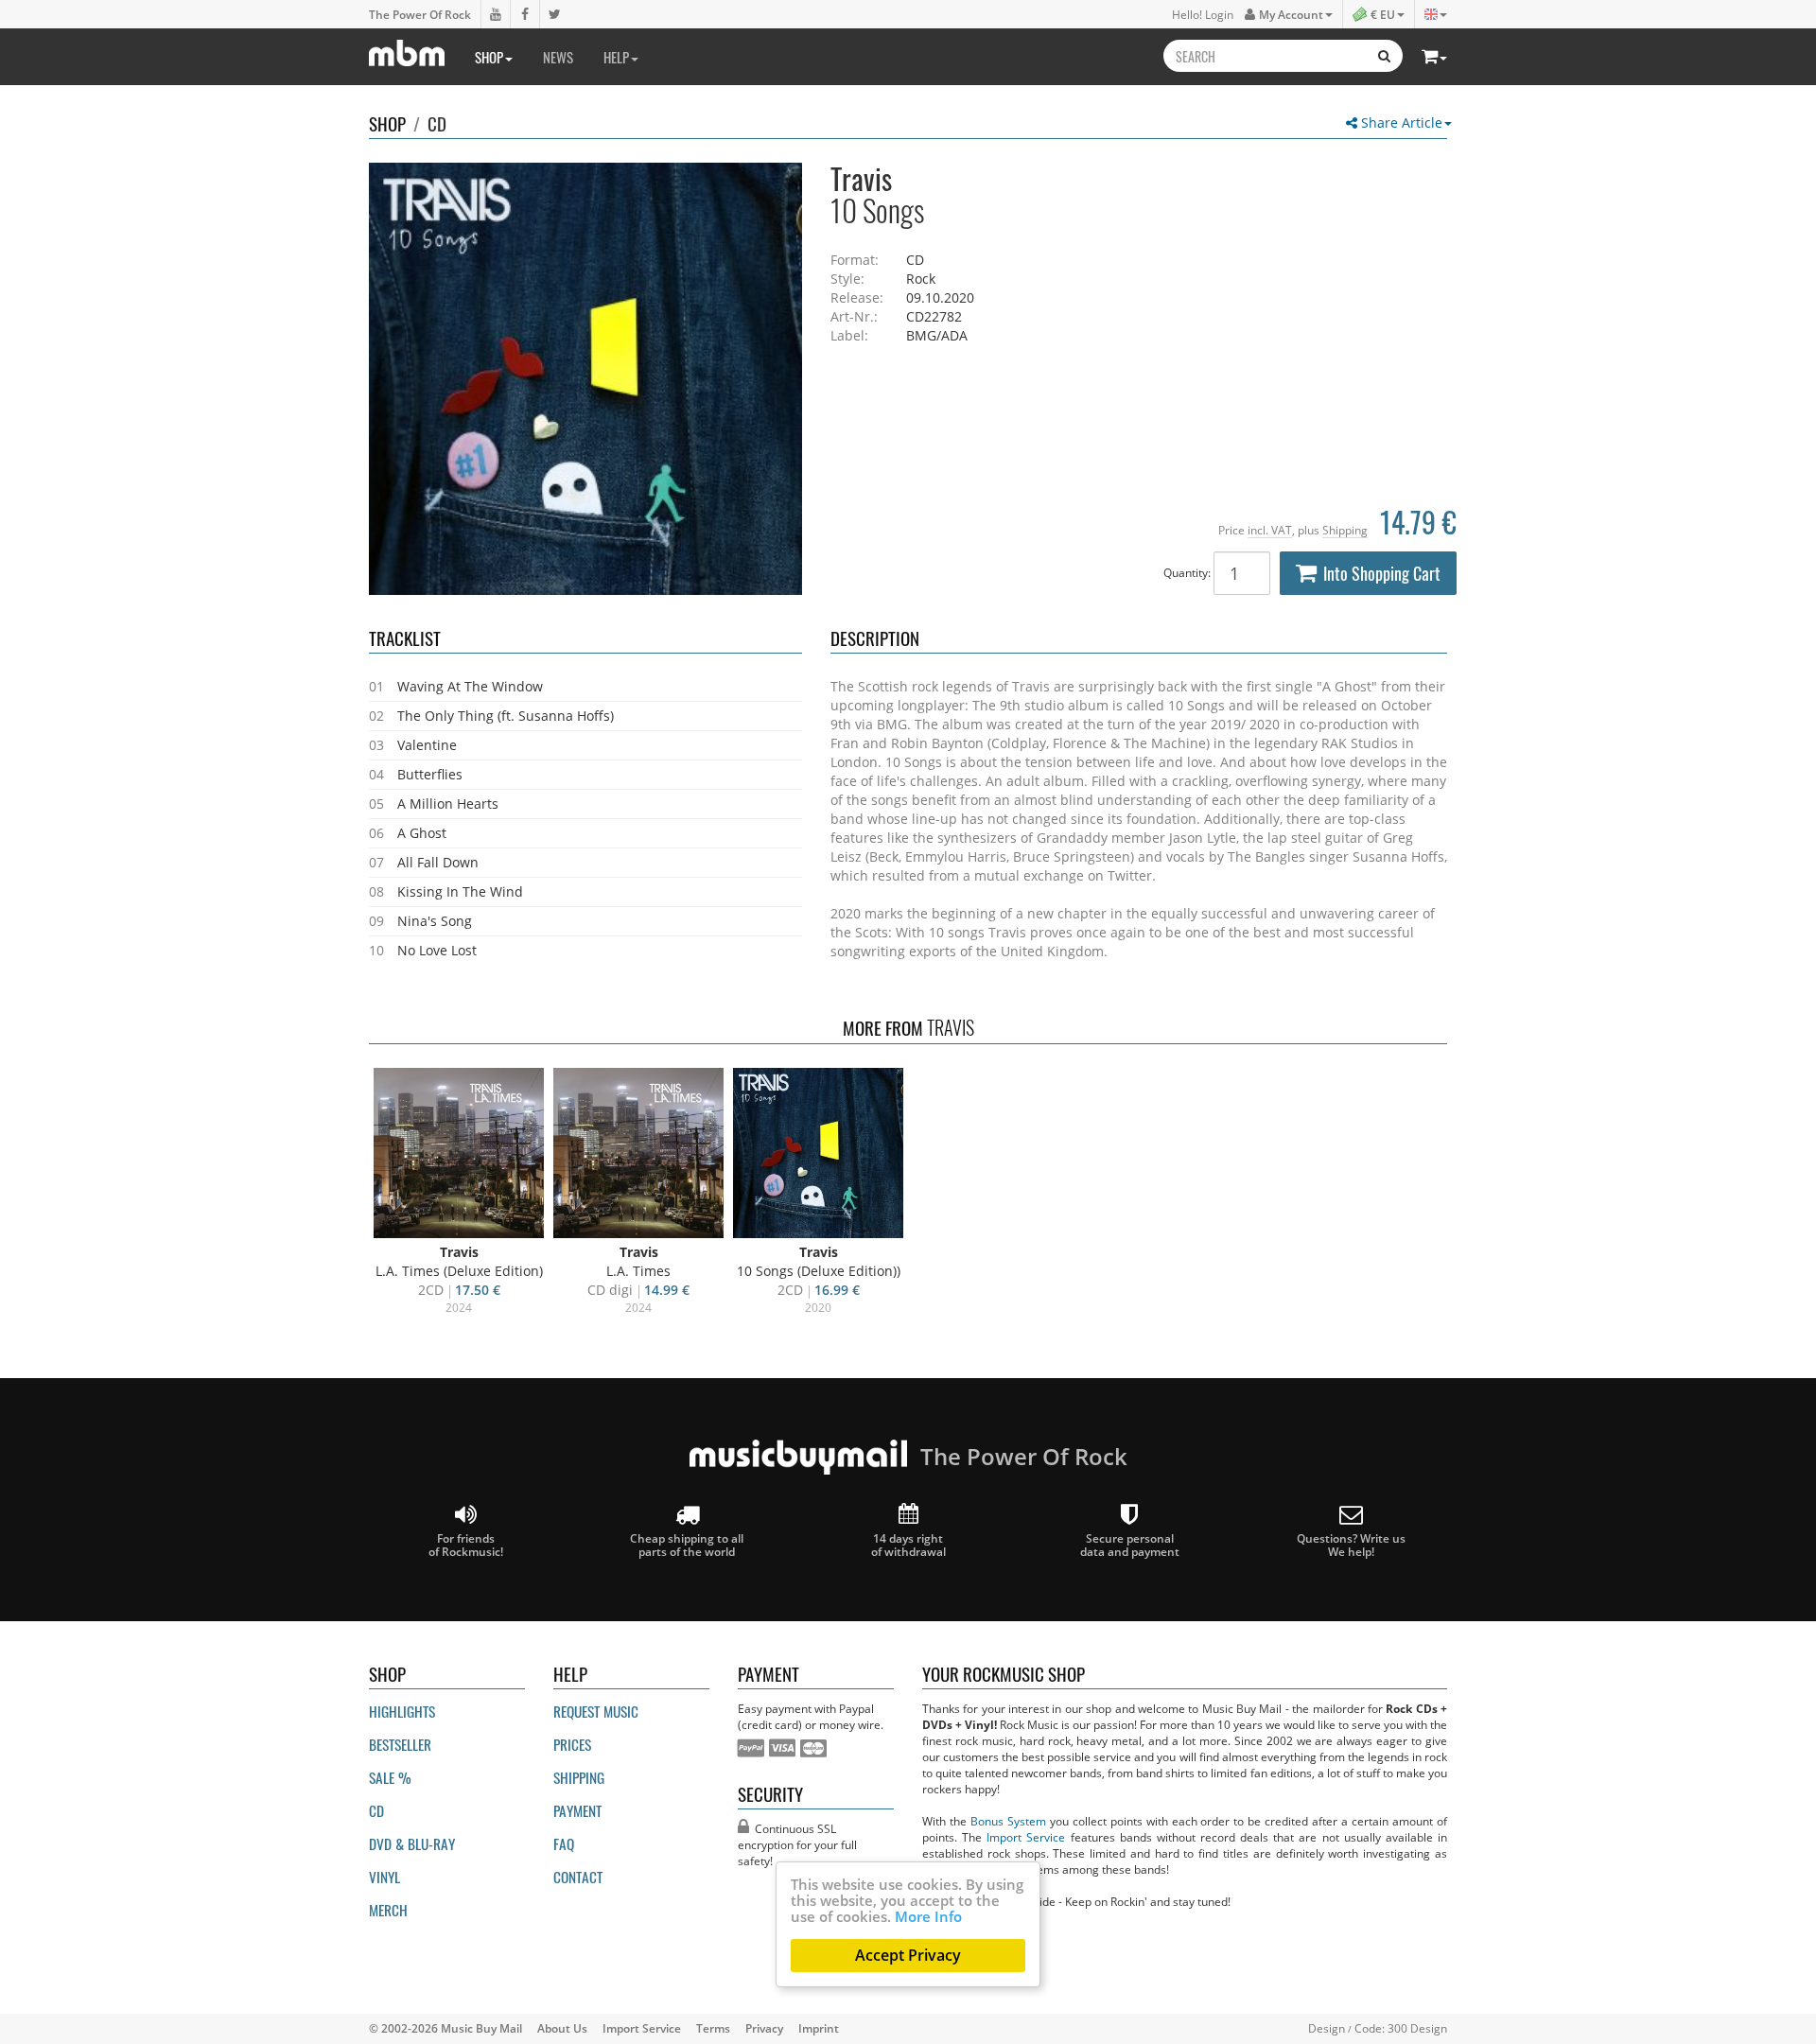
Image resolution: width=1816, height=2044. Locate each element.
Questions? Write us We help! (1351, 1545)
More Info (928, 1916)
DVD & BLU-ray (412, 1843)
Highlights (402, 1711)
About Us (562, 2028)
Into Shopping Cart (1382, 573)
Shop (489, 57)
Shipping (1345, 530)
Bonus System (1008, 1821)
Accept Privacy (908, 1955)
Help (616, 57)
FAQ (564, 1843)
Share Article (1400, 122)
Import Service (1026, 1837)
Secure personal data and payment (1130, 1545)
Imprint (819, 2028)
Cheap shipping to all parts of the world (687, 1545)
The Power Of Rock (420, 14)
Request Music (596, 1711)
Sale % (390, 1777)
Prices (572, 1744)
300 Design (1417, 2028)
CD (437, 123)
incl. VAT (1270, 530)
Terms (713, 2028)
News (558, 57)
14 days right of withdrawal (908, 1545)
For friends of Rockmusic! (466, 1545)
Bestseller (400, 1744)
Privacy (764, 2028)
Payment (577, 1810)
